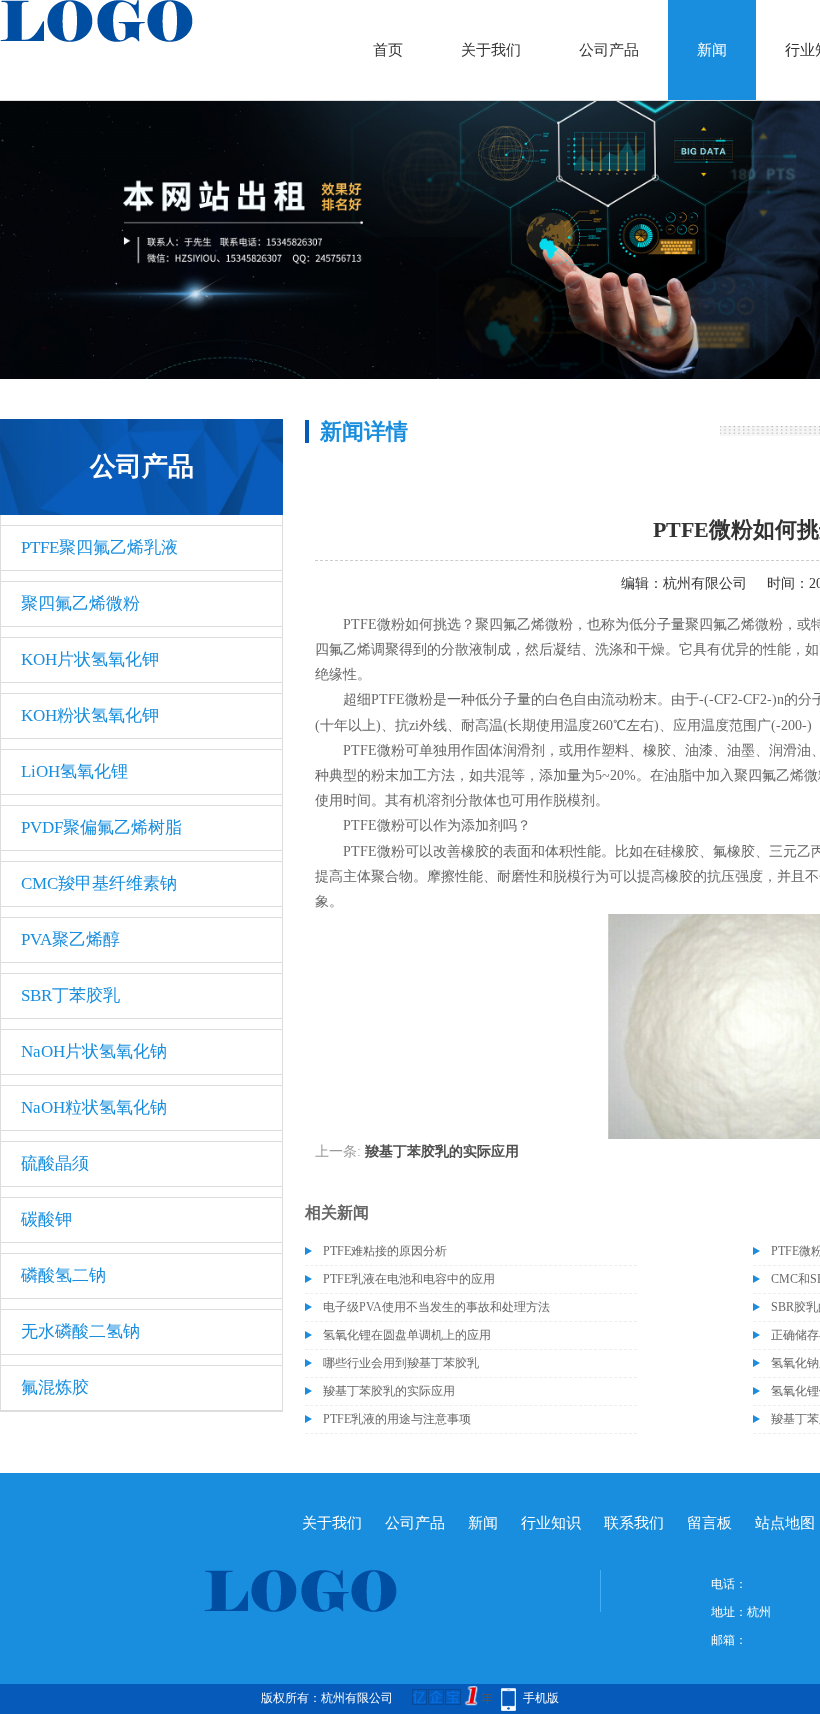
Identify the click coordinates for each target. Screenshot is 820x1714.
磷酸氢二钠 (63, 1275)
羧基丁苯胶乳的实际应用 (442, 1151)
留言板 (709, 1523)
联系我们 (634, 1523)
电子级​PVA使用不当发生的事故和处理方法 (436, 1307)
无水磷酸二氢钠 (80, 1331)
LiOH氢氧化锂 (74, 771)
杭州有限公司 (705, 583)
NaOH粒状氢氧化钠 (94, 1107)
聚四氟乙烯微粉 (80, 603)
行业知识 (551, 1523)
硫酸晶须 (55, 1163)
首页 (388, 50)
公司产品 (609, 50)
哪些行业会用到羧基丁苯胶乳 (401, 1363)
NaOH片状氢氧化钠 (94, 1051)
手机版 (541, 1698)
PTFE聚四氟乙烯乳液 (99, 547)
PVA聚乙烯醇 (70, 939)
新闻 (712, 50)
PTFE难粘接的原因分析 (385, 1251)
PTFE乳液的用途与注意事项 (397, 1419)
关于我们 (491, 50)
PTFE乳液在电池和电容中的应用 (409, 1279)
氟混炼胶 (55, 1387)
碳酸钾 (46, 1219)
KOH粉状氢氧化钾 (90, 715)
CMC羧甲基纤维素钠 (99, 883)
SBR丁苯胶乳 (70, 995)
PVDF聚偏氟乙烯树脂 (101, 827)
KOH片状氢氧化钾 (90, 659)
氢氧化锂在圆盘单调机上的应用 (407, 1335)
